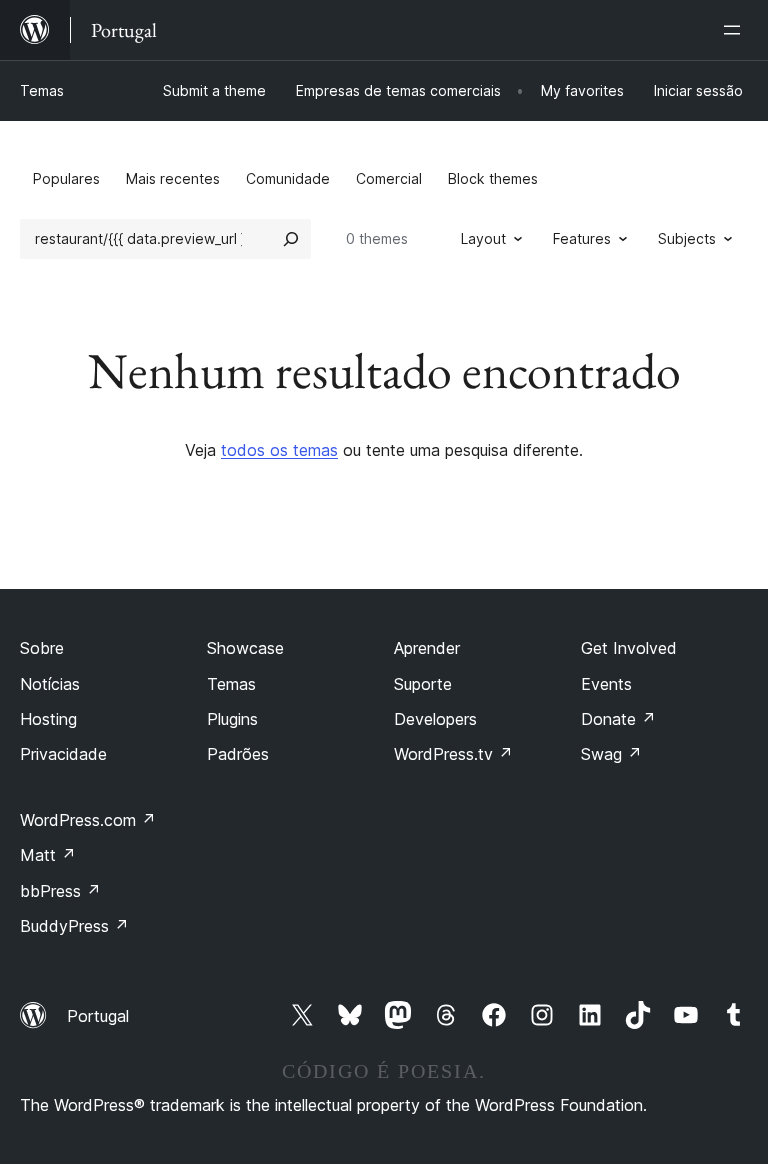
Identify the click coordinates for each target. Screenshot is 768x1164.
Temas (42, 90)
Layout (483, 238)
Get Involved (629, 648)
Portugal (98, 1016)
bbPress (60, 891)
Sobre (42, 648)
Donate (618, 719)
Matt (48, 855)
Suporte (423, 684)
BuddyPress (74, 926)
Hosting (48, 719)
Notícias (50, 684)
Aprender (427, 648)
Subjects (687, 238)
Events (606, 684)
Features (582, 238)
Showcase (245, 648)
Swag (611, 754)
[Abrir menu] (736, 30)
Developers (435, 719)
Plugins (232, 719)
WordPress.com (88, 820)
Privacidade (63, 754)
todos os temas (279, 450)
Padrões (238, 754)
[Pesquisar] (291, 239)
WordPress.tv (453, 754)
